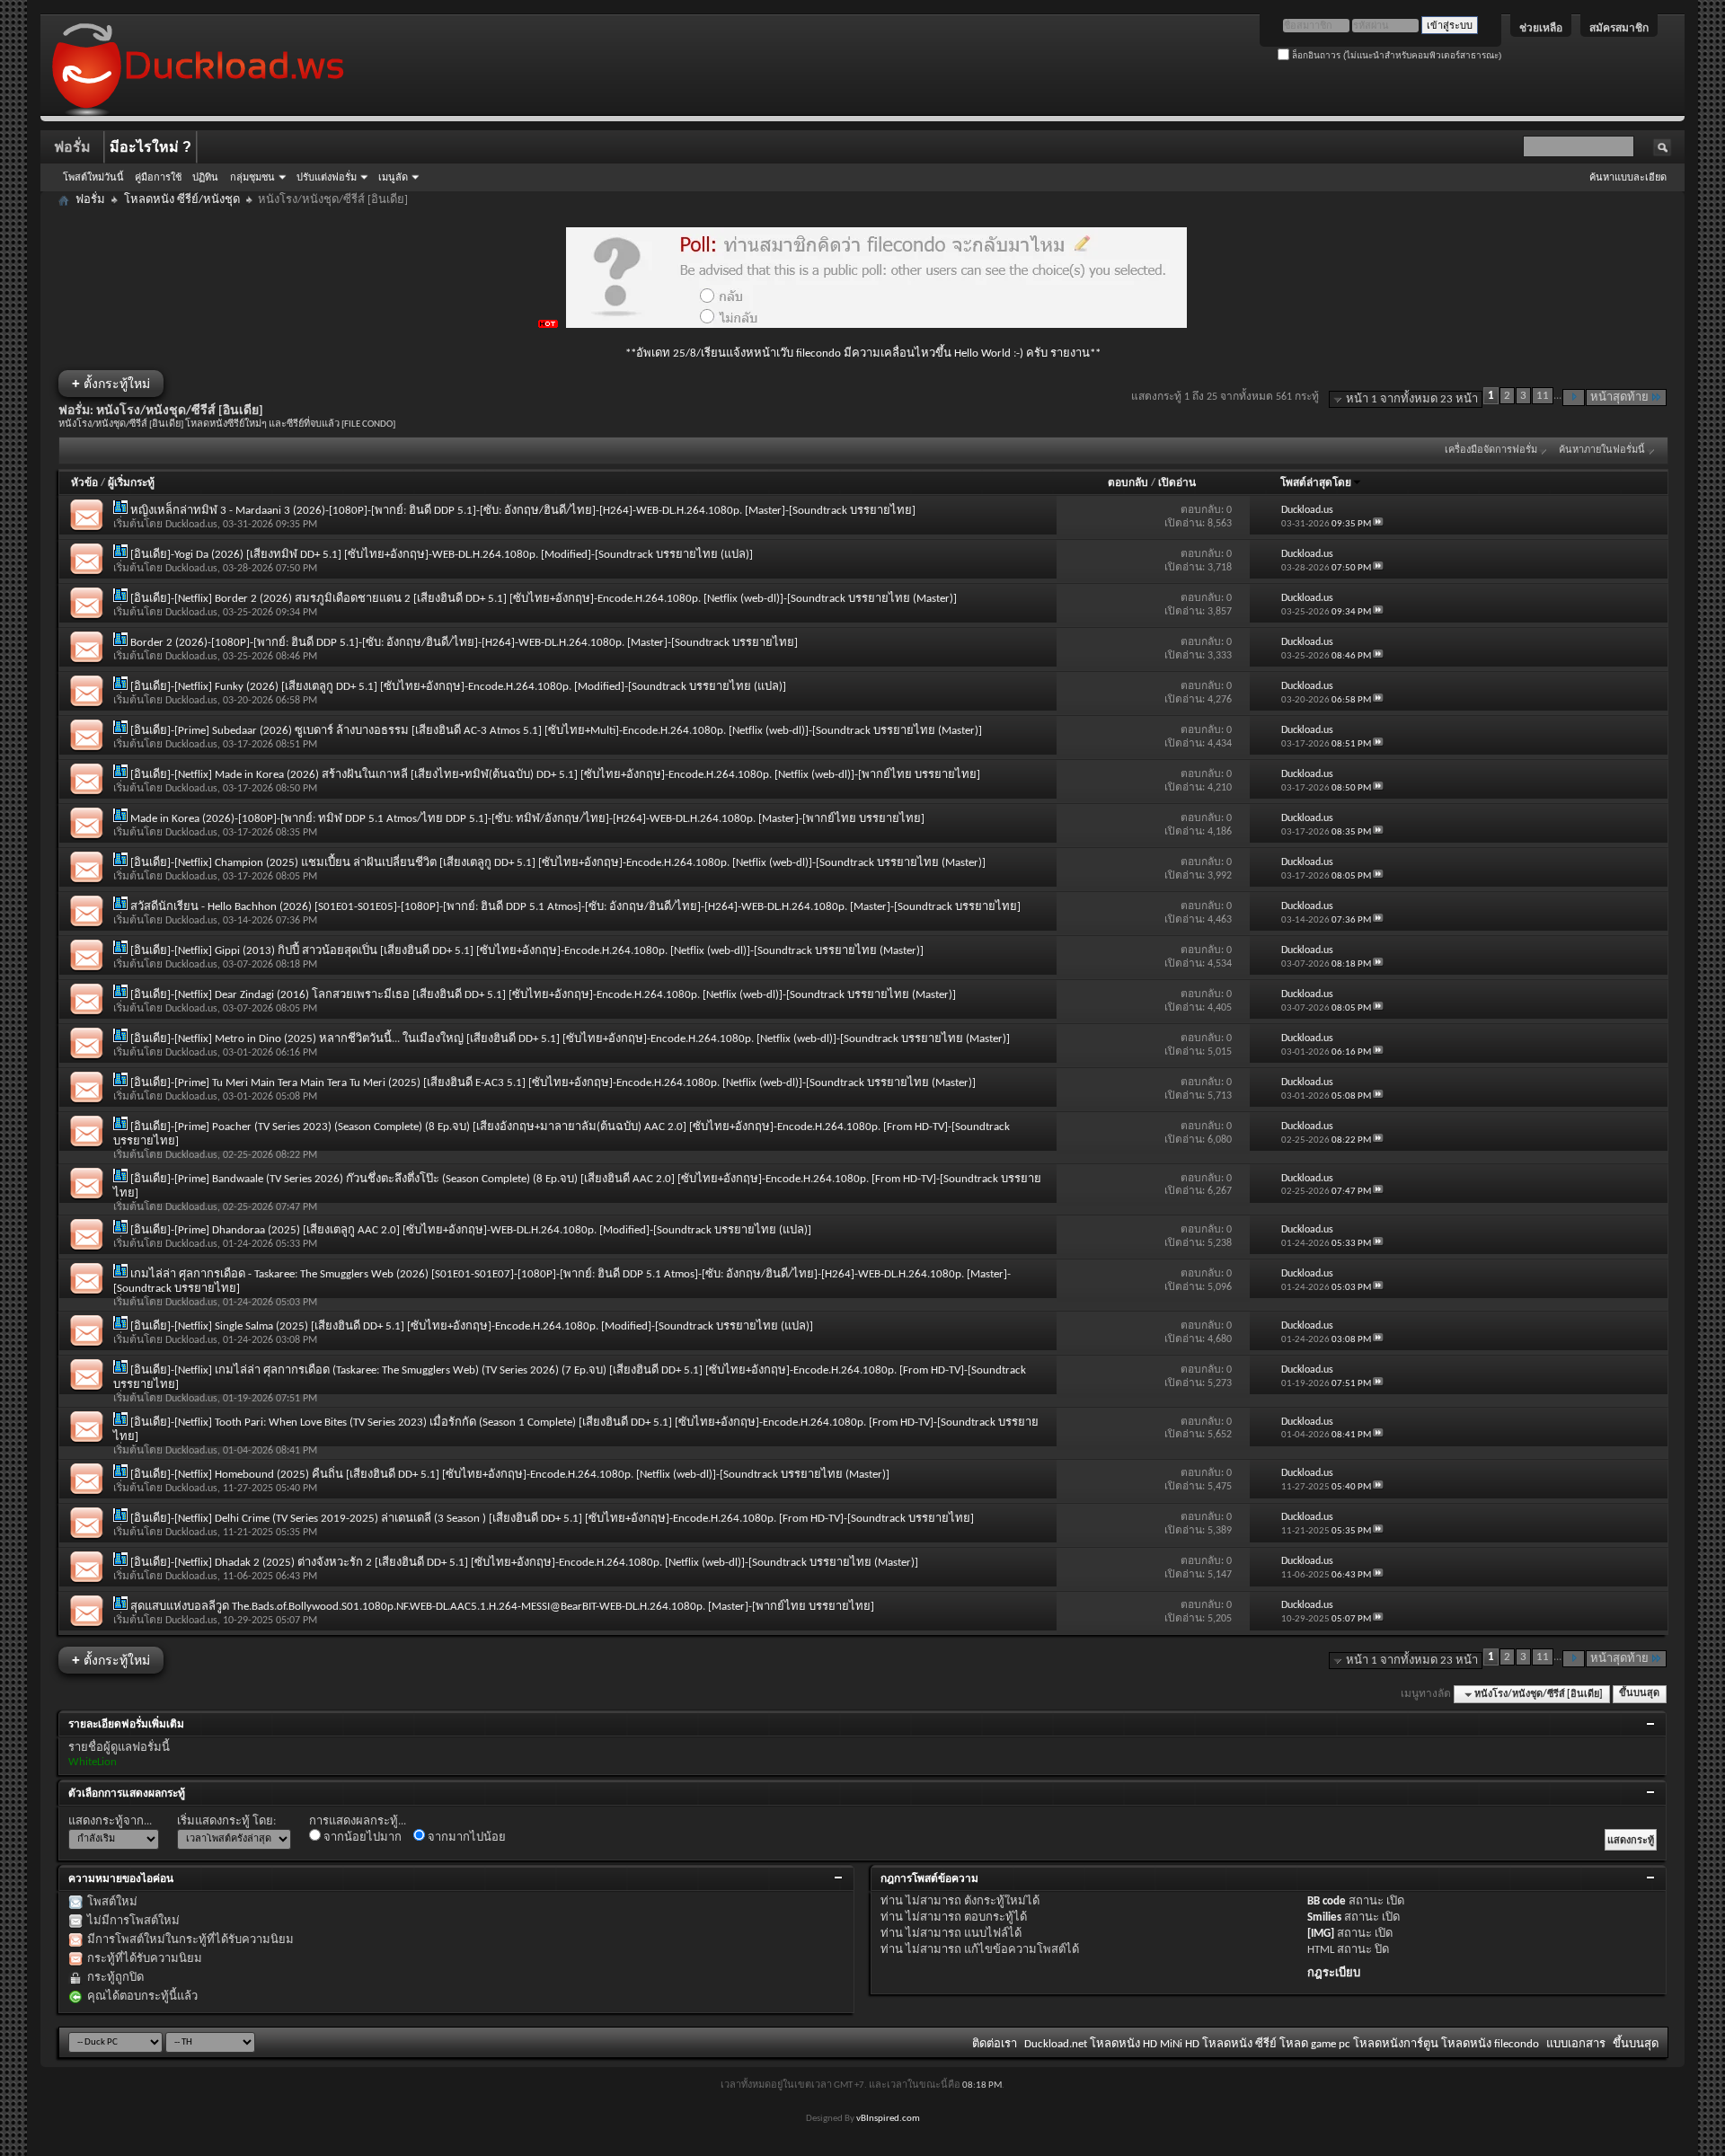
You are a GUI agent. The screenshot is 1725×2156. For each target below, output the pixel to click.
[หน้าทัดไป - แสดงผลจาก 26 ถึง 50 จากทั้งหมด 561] (1574, 398)
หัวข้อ (84, 483)
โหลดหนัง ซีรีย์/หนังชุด (182, 200)
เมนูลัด (393, 177)
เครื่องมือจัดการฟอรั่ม (1491, 451)
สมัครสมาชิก (1619, 28)
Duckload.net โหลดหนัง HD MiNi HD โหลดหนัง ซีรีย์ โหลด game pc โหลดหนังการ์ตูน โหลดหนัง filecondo (1282, 2044)
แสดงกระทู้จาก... (110, 1821)
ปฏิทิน (205, 177)
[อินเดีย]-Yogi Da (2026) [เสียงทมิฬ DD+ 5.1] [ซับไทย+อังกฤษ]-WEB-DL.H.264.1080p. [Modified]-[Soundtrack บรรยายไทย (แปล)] (442, 555)
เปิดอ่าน (1177, 483)
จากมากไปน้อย (465, 1838)
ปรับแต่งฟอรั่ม (327, 177)
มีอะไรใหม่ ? (150, 147)
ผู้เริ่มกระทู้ (131, 483)
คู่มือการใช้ (158, 177)
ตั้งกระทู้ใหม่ (111, 383)
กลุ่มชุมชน (252, 177)
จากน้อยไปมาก (361, 1838)
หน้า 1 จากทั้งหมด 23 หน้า (1412, 399)
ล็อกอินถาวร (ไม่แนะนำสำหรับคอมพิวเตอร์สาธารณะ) (1395, 55)
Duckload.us (191, 525)
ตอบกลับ (1128, 483)
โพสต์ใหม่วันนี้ (93, 177)
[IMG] (1321, 1934)
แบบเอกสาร (1576, 2044)
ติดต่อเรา (995, 2044)
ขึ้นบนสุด (1639, 1695)
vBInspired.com (888, 2119)
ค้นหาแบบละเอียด (1628, 177)
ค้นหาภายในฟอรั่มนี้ (1602, 451)
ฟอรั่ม (72, 147)
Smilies (1324, 1917)
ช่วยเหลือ (1541, 28)
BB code (1327, 1901)
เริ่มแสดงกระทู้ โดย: (226, 1821)
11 (1543, 396)
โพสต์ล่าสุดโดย (1316, 483)
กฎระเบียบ (1334, 1973)
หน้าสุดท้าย (1619, 398)
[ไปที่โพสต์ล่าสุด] (1378, 524)
